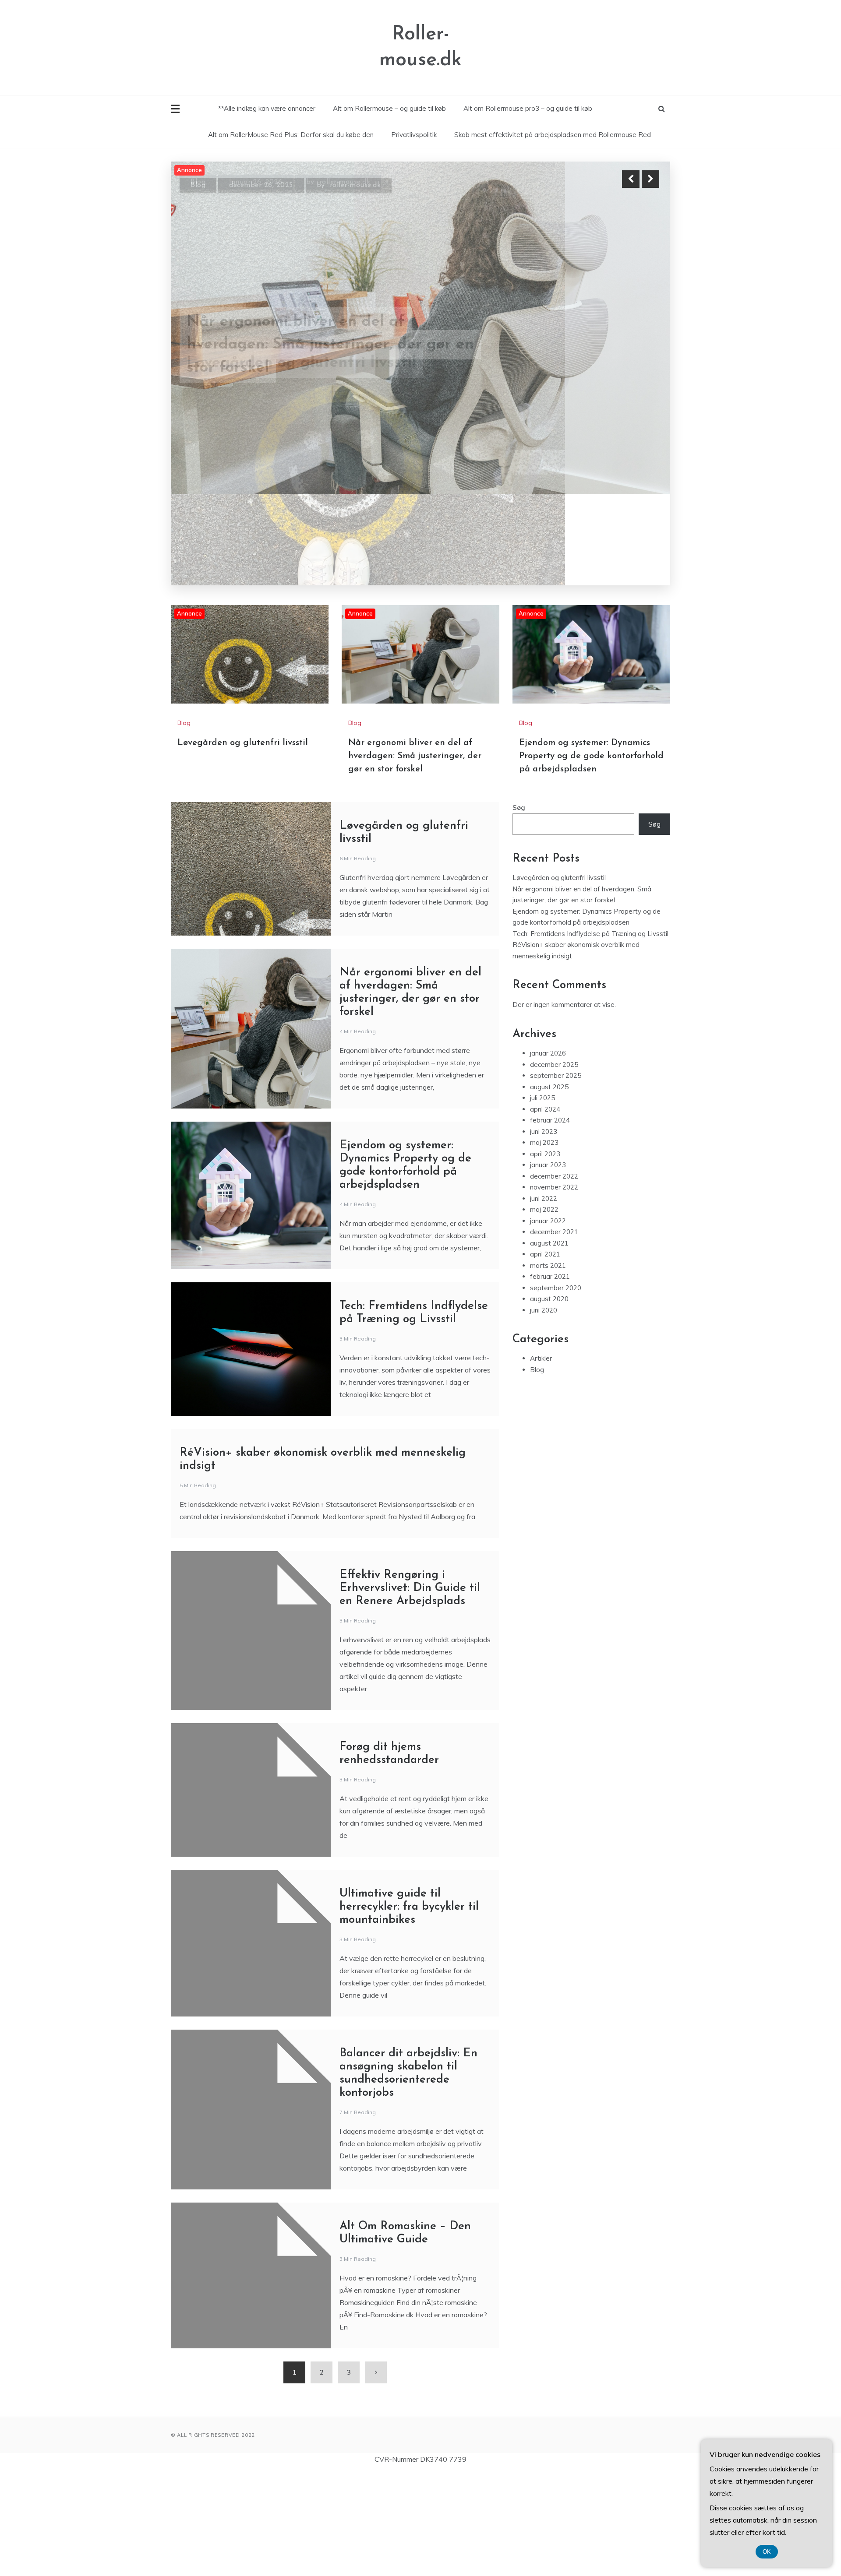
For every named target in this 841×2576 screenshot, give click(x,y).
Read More (634, 337)
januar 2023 (548, 1077)
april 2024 (545, 1021)
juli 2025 (542, 1010)
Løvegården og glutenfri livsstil (243, 655)
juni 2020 (544, 1222)
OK (767, 2552)
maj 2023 (544, 1054)
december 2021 (554, 1144)
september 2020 (556, 1199)
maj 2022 (544, 1121)
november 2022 (554, 1099)
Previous (631, 179)
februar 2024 (550, 1032)
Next (650, 179)
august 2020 (549, 1211)
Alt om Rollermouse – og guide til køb (389, 108)
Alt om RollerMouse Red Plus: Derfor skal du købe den (291, 135)
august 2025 (549, 998)
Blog (198, 180)
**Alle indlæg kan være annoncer (267, 108)
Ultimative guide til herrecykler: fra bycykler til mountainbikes (409, 1819)
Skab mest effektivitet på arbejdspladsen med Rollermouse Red (553, 135)
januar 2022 (548, 1132)
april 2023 (545, 1065)
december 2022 (554, 1088)
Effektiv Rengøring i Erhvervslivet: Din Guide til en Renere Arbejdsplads (410, 1500)
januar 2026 (548, 965)
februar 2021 (550, 1188)
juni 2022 (544, 1110)
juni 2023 (544, 1043)
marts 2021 (548, 1177)
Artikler (541, 1270)
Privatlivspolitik (414, 135)
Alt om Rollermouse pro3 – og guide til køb (528, 108)
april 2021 (545, 1166)
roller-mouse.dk (359, 180)
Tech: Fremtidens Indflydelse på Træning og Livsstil (590, 845)
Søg (519, 720)
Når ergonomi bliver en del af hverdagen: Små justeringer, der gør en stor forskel (415, 668)
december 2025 (554, 976)
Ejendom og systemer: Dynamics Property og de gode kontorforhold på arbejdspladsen (326, 337)
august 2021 (549, 1155)
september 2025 (556, 987)
